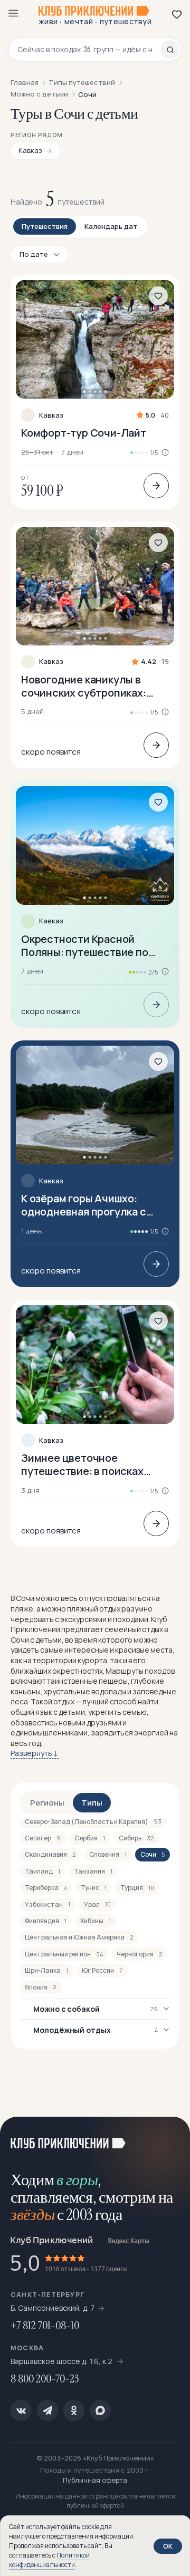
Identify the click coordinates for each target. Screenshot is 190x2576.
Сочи (153, 1854)
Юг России (102, 1970)
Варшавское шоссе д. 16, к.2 (62, 2361)
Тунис (94, 1888)
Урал (97, 1904)
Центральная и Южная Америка (79, 1937)
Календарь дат (111, 226)
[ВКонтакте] (21, 2410)
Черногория (139, 1954)
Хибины (96, 1921)
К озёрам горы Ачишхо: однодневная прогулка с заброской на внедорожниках (84, 1205)
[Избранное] (177, 14)
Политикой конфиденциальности (49, 2560)
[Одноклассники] (74, 2410)
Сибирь (136, 1838)
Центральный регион (64, 1954)
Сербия (90, 1838)
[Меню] (13, 13)
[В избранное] (158, 296)
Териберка (46, 1888)
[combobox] (89, 50)
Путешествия (45, 226)
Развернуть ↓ (35, 1753)
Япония (40, 1987)
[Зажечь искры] (169, 2138)
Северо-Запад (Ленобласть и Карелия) (93, 1822)
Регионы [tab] (47, 1803)
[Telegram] (47, 2410)
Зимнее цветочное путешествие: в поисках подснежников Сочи (82, 1464)
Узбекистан (47, 1904)
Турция (137, 1888)
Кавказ (51, 415)
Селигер (43, 1838)
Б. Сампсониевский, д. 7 (53, 2308)
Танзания (93, 1871)
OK (168, 2546)
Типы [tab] (92, 1803)
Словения (108, 1854)
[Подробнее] (156, 486)
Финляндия (46, 1921)
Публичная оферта (95, 2480)
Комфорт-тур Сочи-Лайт (84, 433)
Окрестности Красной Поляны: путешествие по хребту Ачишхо (85, 946)
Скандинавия (50, 1854)
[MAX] (100, 2410)
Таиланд (42, 1871)
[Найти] (170, 50)
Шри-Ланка (46, 1970)
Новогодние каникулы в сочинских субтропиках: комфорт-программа (84, 686)
